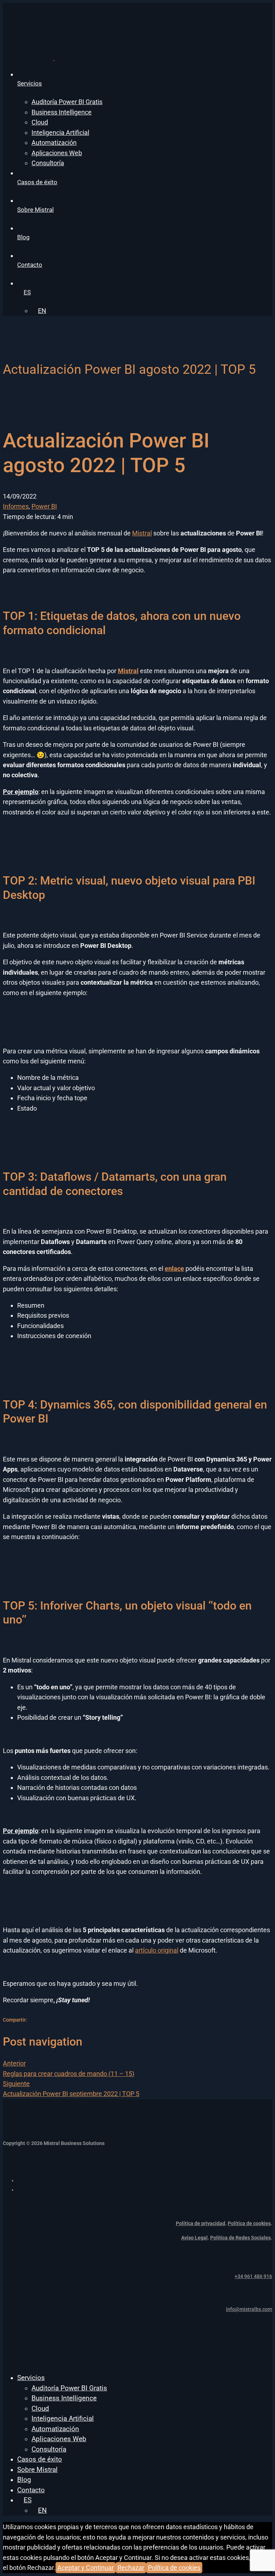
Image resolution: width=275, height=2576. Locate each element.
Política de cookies (249, 2223)
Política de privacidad (201, 2223)
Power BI (44, 506)
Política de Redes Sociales (240, 2238)
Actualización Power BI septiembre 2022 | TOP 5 (71, 2089)
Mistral (142, 533)
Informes (16, 506)
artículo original (157, 1950)
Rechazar (131, 2568)
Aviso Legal (194, 2238)
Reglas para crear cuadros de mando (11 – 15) (69, 2068)
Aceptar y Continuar (86, 2568)
